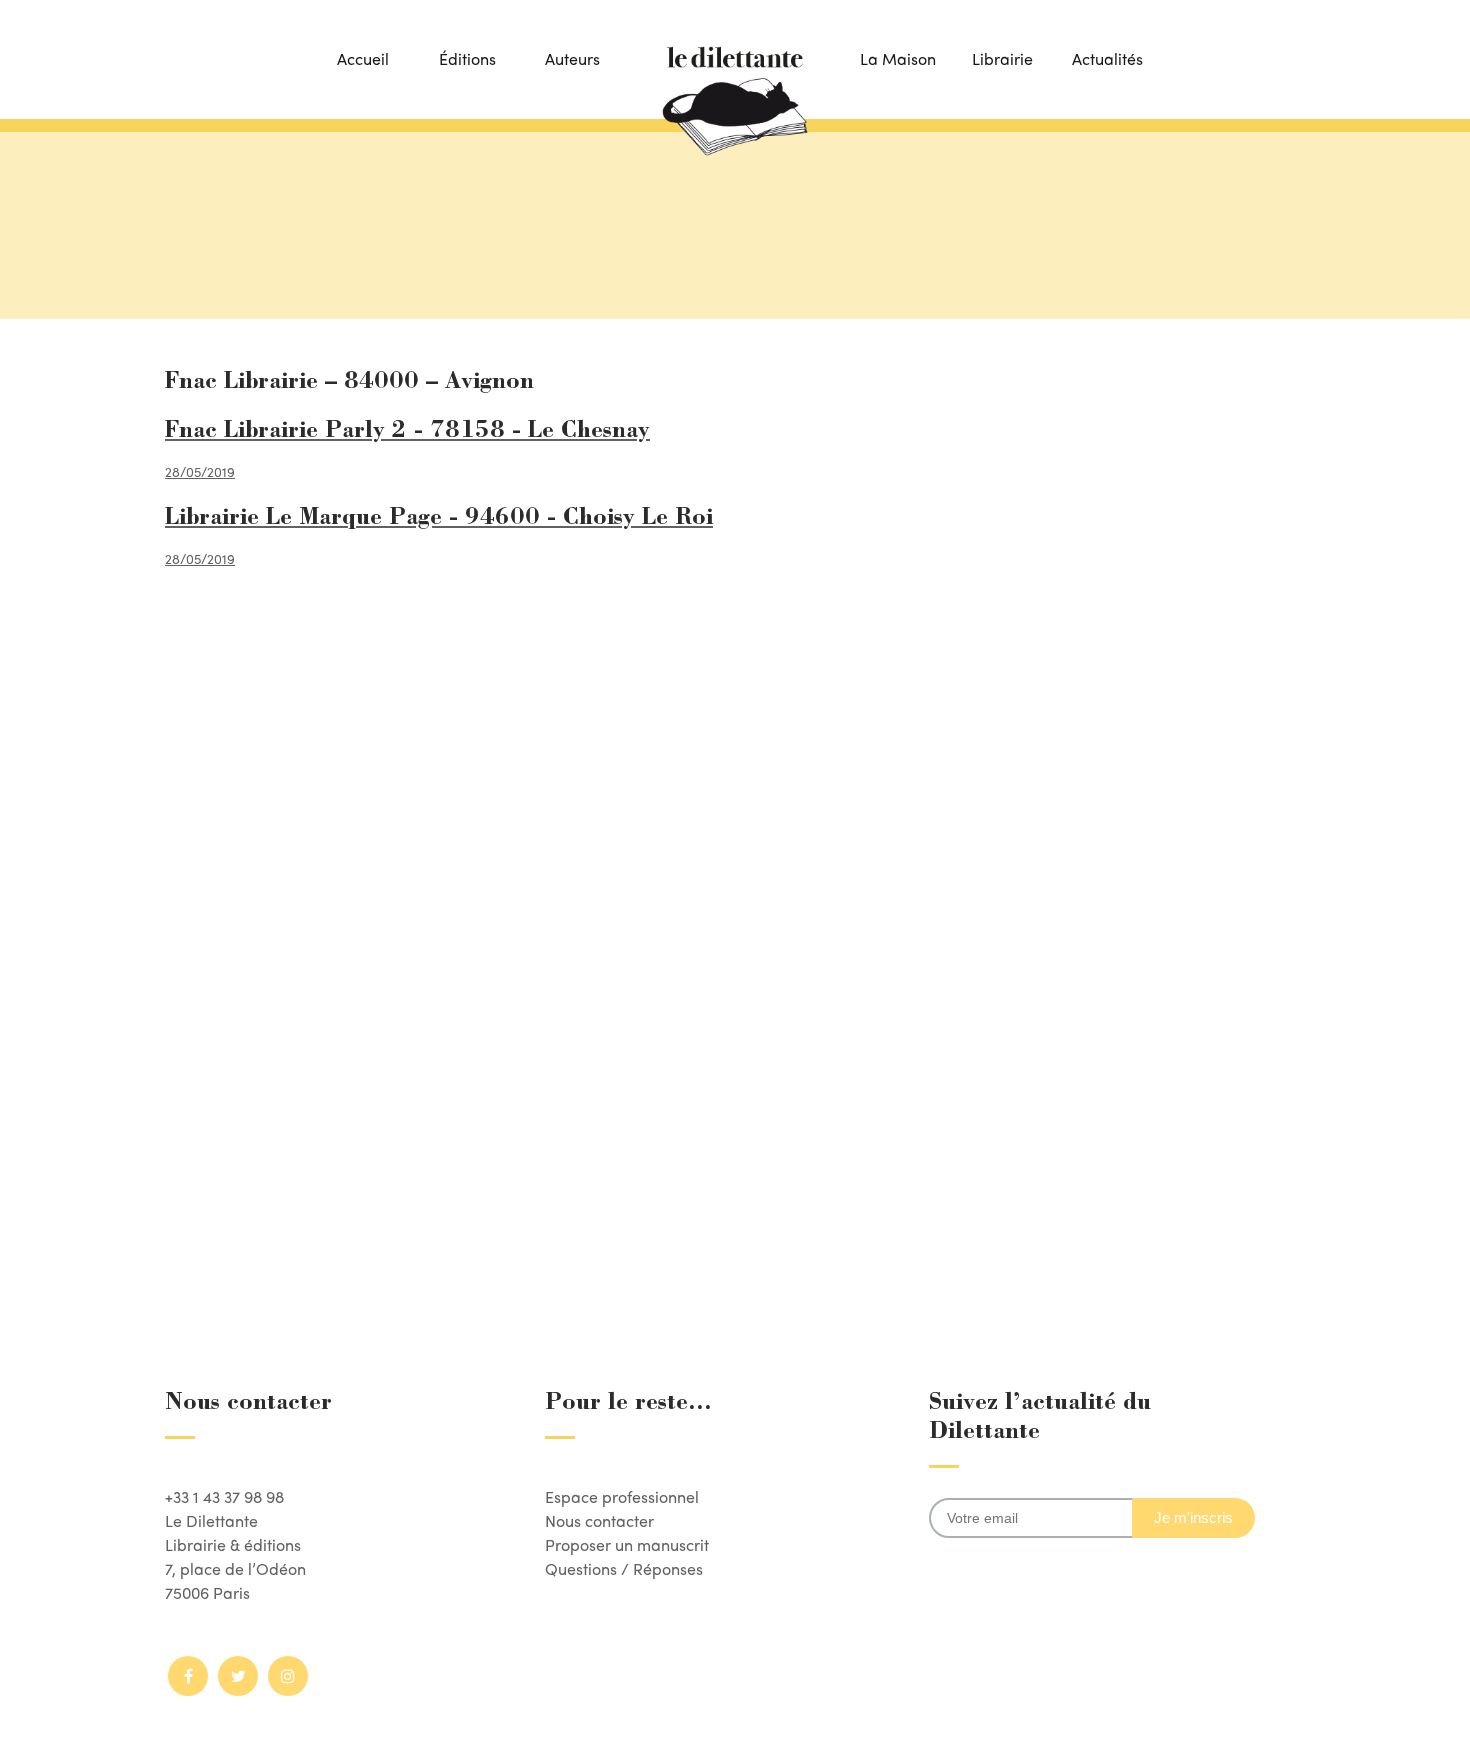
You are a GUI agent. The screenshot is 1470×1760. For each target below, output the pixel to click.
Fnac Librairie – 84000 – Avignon (349, 383)
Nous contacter (599, 1520)
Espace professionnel (622, 1496)
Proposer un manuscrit (627, 1544)
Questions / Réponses (624, 1568)
